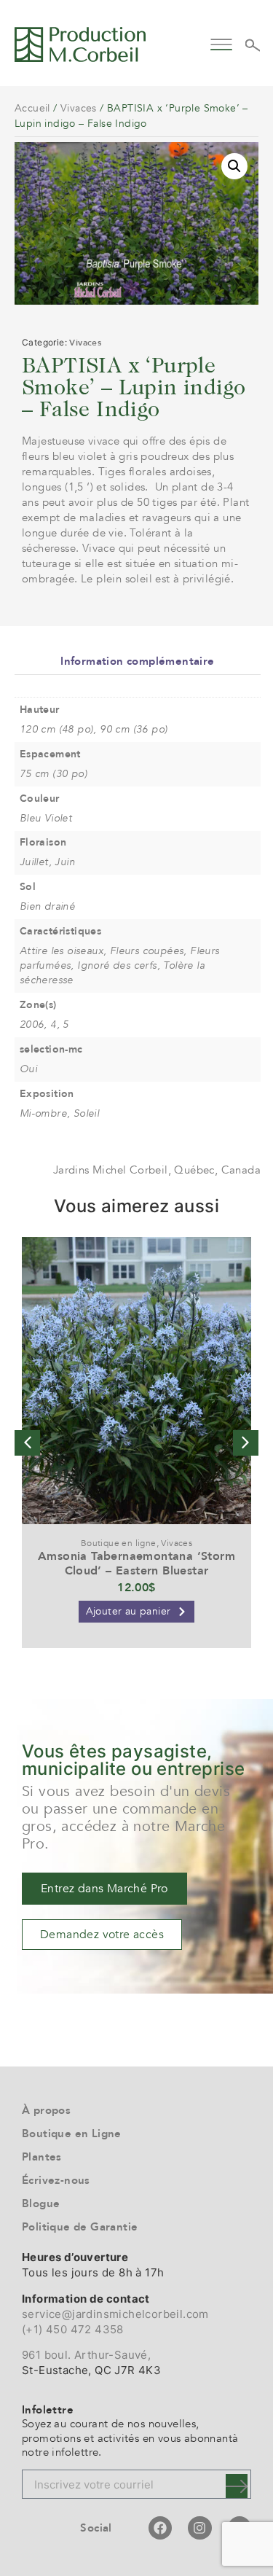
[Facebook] (160, 2528)
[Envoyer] (237, 2486)
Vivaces (79, 108)
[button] (222, 43)
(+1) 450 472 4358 (73, 2329)
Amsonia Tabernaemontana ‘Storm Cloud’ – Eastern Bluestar (136, 1563)
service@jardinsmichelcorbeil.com (115, 2314)
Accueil (32, 108)
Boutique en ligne (119, 1543)
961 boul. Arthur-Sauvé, (86, 2355)
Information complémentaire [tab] (137, 661)
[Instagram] (199, 2528)
